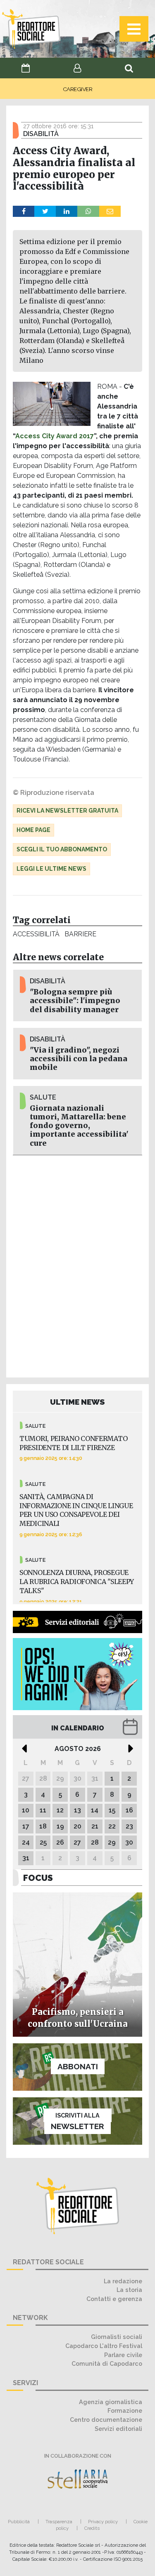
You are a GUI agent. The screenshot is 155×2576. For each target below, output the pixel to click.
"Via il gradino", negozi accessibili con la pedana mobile (79, 1059)
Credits (92, 2528)
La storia (129, 2290)
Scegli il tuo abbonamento (62, 849)
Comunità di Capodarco (107, 2363)
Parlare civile (123, 2355)
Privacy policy (103, 2522)
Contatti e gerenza (114, 2299)
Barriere (80, 934)
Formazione (125, 2410)
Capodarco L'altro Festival (104, 2346)
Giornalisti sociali (117, 2337)
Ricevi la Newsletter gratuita (67, 811)
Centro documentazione (106, 2420)
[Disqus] (77, 1265)
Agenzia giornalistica (111, 2402)
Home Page (33, 830)
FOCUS (38, 1878)
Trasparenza (59, 2522)
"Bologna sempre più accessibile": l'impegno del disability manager (75, 1001)
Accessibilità (36, 934)
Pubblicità (19, 2522)
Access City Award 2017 (55, 436)
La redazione (123, 2281)
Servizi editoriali (118, 2429)
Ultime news (77, 1402)
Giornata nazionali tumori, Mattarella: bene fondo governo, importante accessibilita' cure (79, 1126)
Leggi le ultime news (51, 869)
